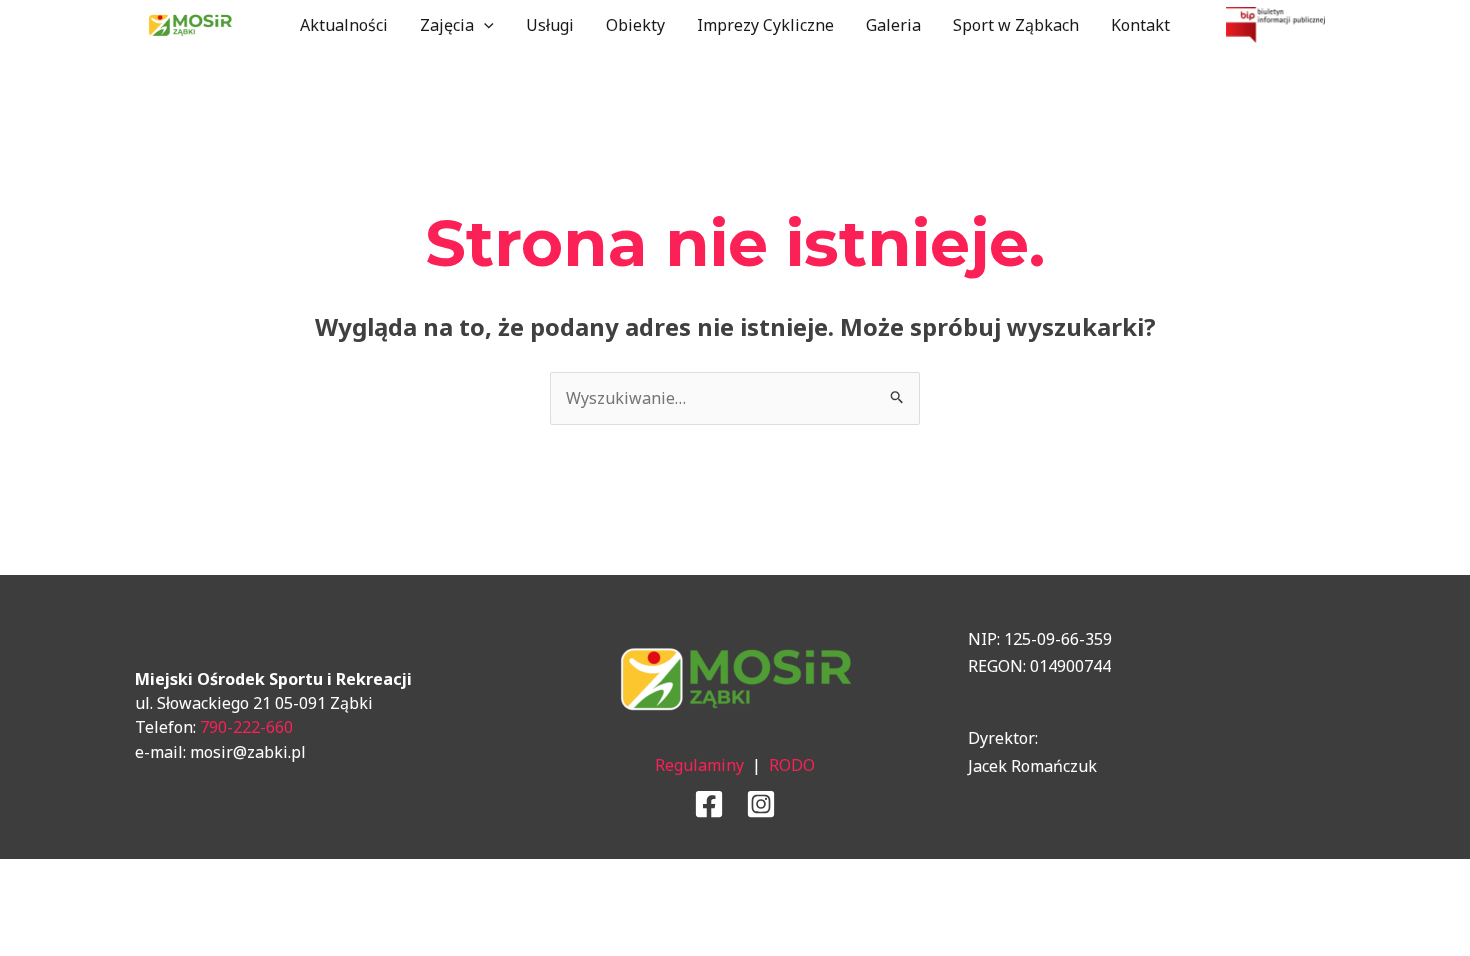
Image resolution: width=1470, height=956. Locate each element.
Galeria (893, 25)
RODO (792, 765)
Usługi (550, 25)
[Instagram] (761, 804)
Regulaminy (699, 765)
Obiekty (635, 25)
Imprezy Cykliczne (765, 25)
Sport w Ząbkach (1016, 25)
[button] (484, 25)
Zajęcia (447, 25)
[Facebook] (709, 804)
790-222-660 (246, 727)
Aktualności (344, 25)
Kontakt (1140, 25)
